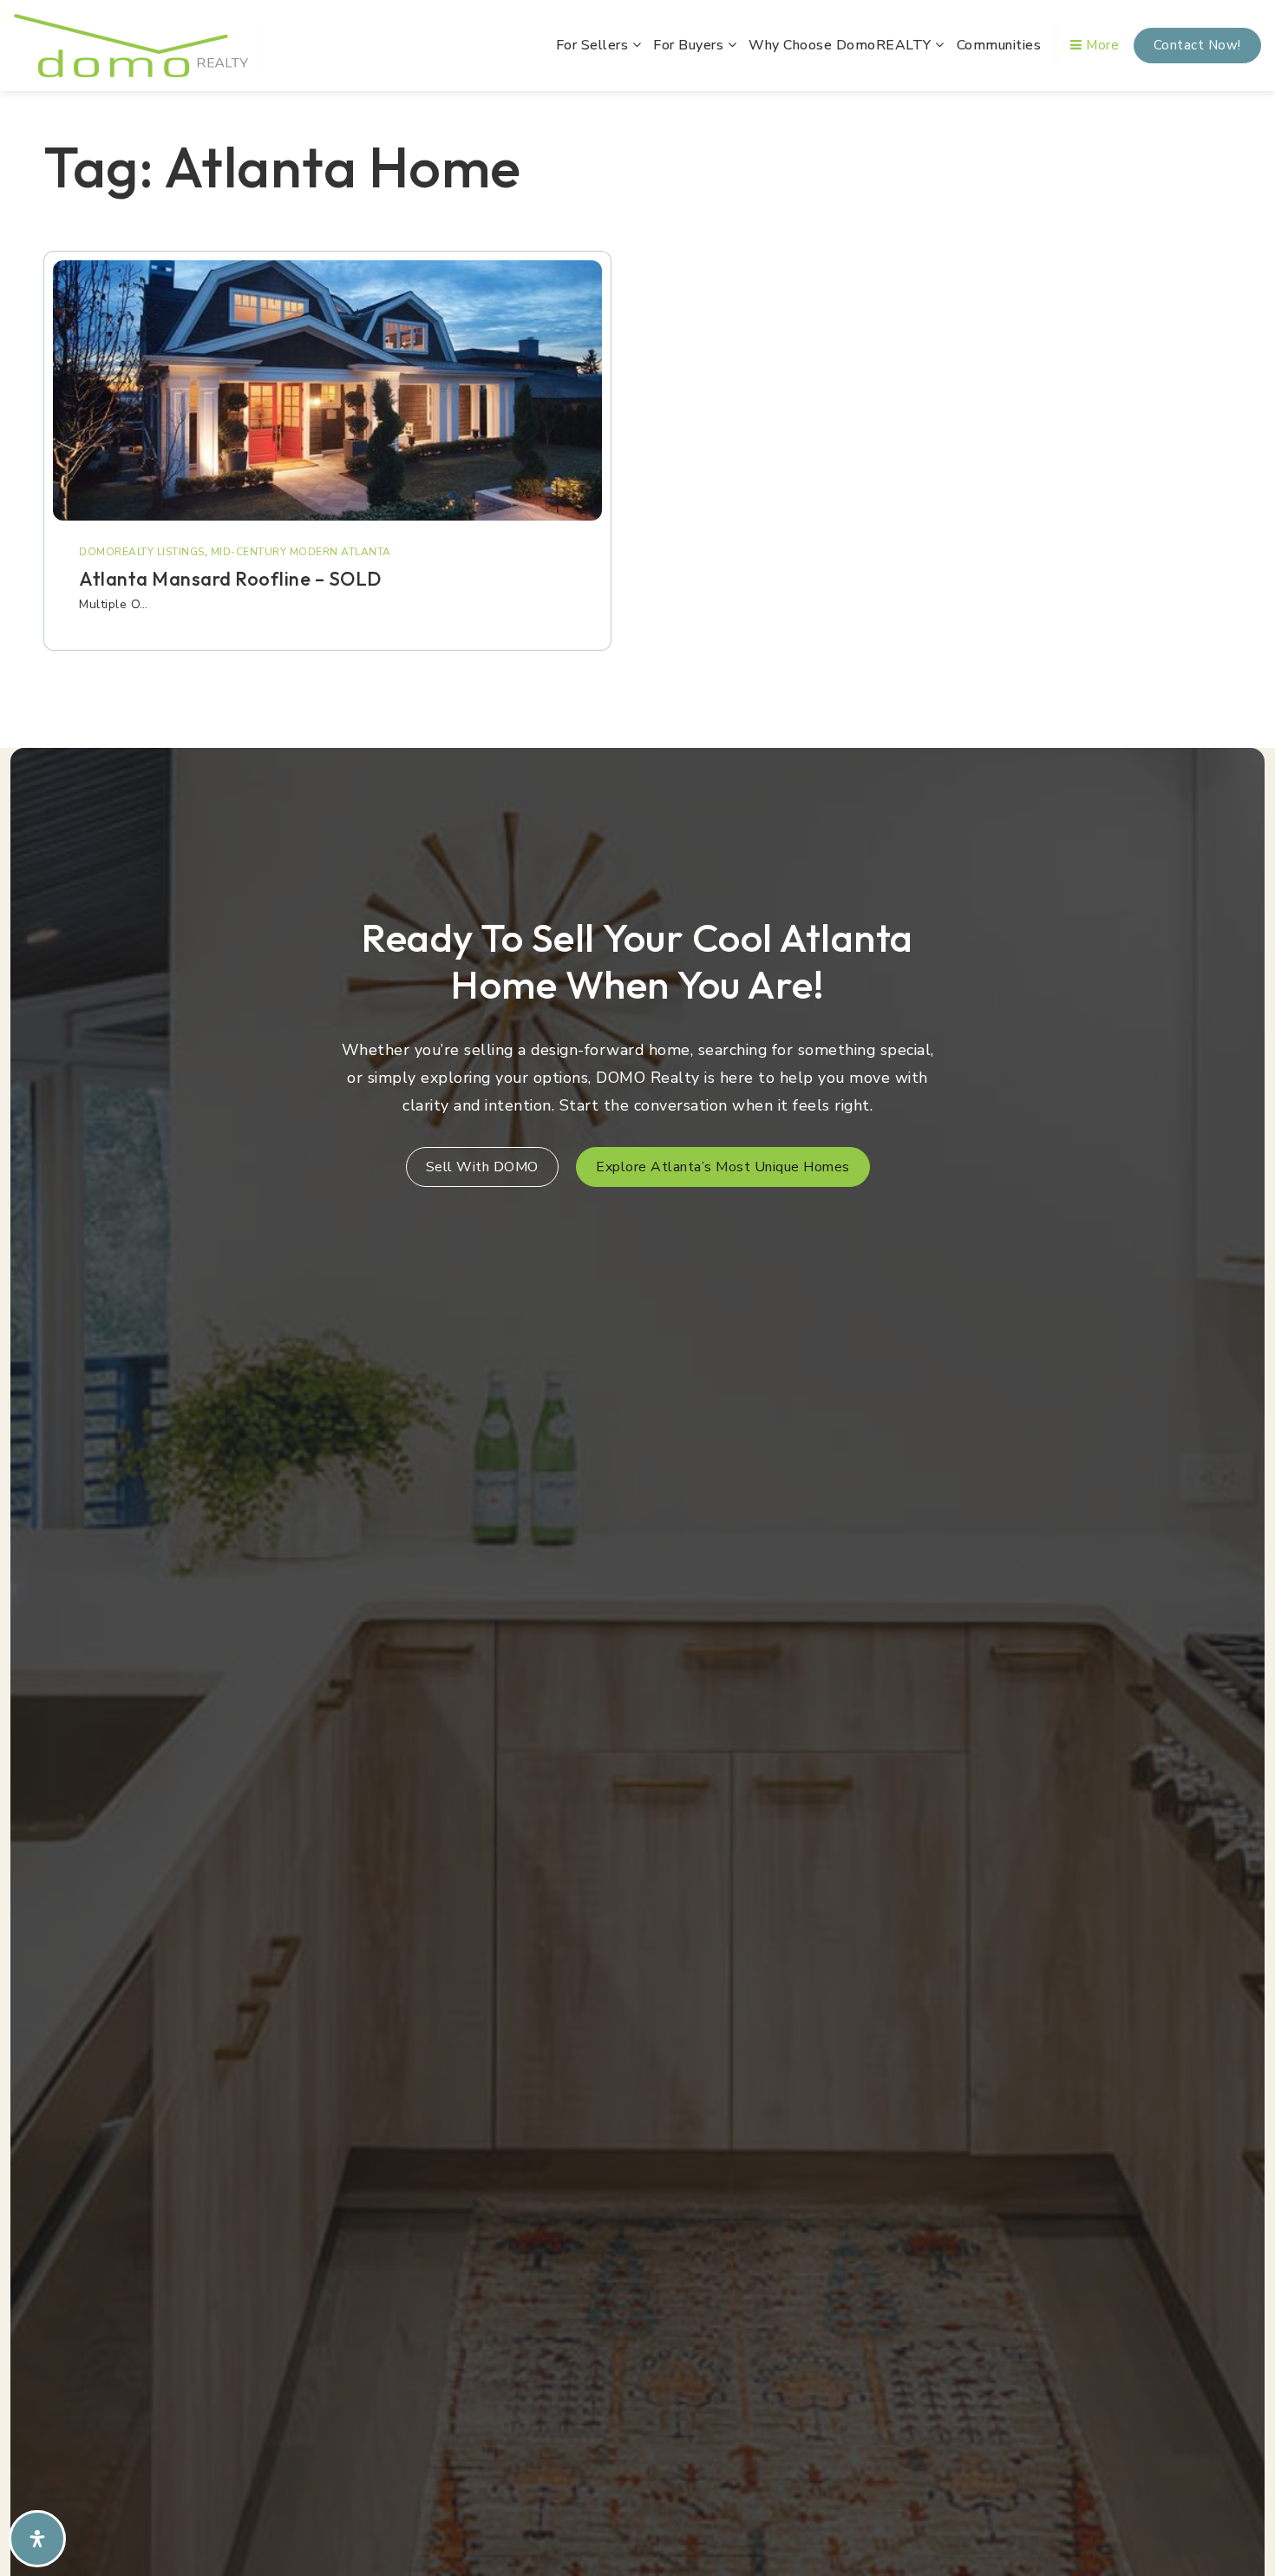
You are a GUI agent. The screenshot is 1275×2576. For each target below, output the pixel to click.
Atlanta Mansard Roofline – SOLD (230, 579)
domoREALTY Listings (142, 552)
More (1101, 45)
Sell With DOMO (482, 1167)
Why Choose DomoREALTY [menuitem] (842, 45)
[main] (637, 414)
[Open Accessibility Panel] (37, 2539)
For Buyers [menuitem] (690, 45)
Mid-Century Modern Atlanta (301, 552)
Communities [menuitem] (999, 45)
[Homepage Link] (131, 44)
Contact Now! (1197, 45)
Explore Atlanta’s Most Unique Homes (723, 1167)
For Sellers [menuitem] (594, 45)
